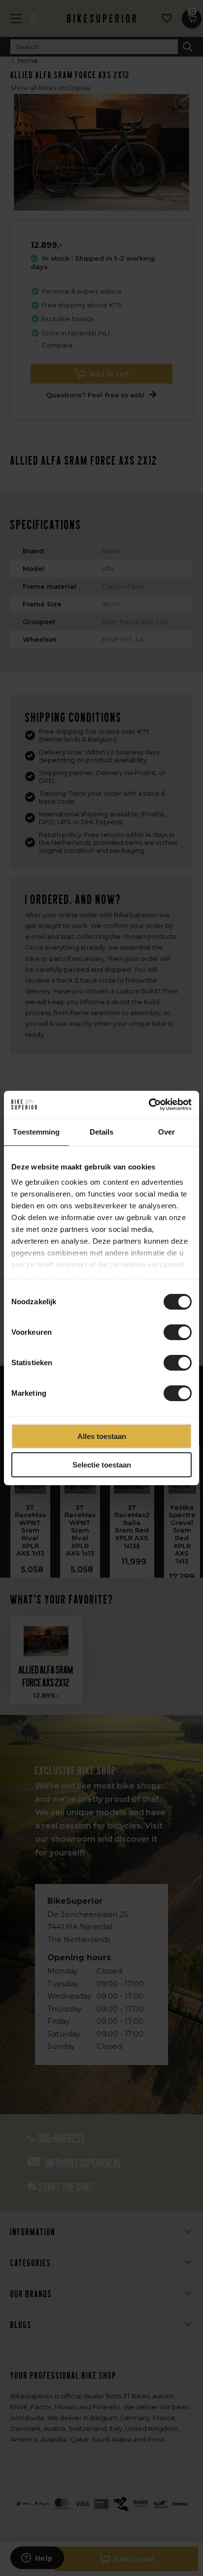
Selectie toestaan (102, 1465)
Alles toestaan (102, 1436)
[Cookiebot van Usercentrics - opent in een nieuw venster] (149, 1105)
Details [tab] (102, 1132)
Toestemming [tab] (36, 1132)
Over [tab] (167, 1132)
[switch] (178, 1332)
